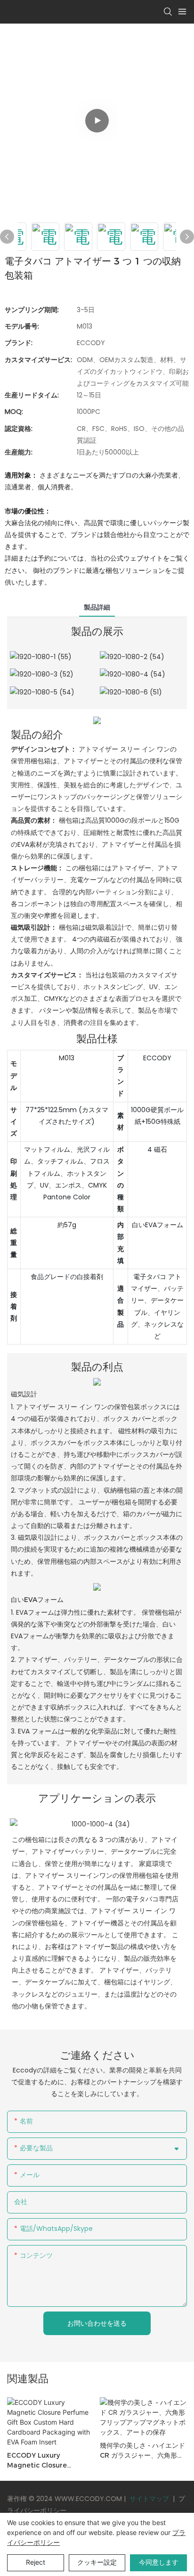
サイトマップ (149, 2499)
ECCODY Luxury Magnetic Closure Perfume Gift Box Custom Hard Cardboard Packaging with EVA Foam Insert (49, 2461)
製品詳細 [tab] (97, 607)
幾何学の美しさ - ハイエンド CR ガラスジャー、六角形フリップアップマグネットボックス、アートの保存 (143, 2451)
